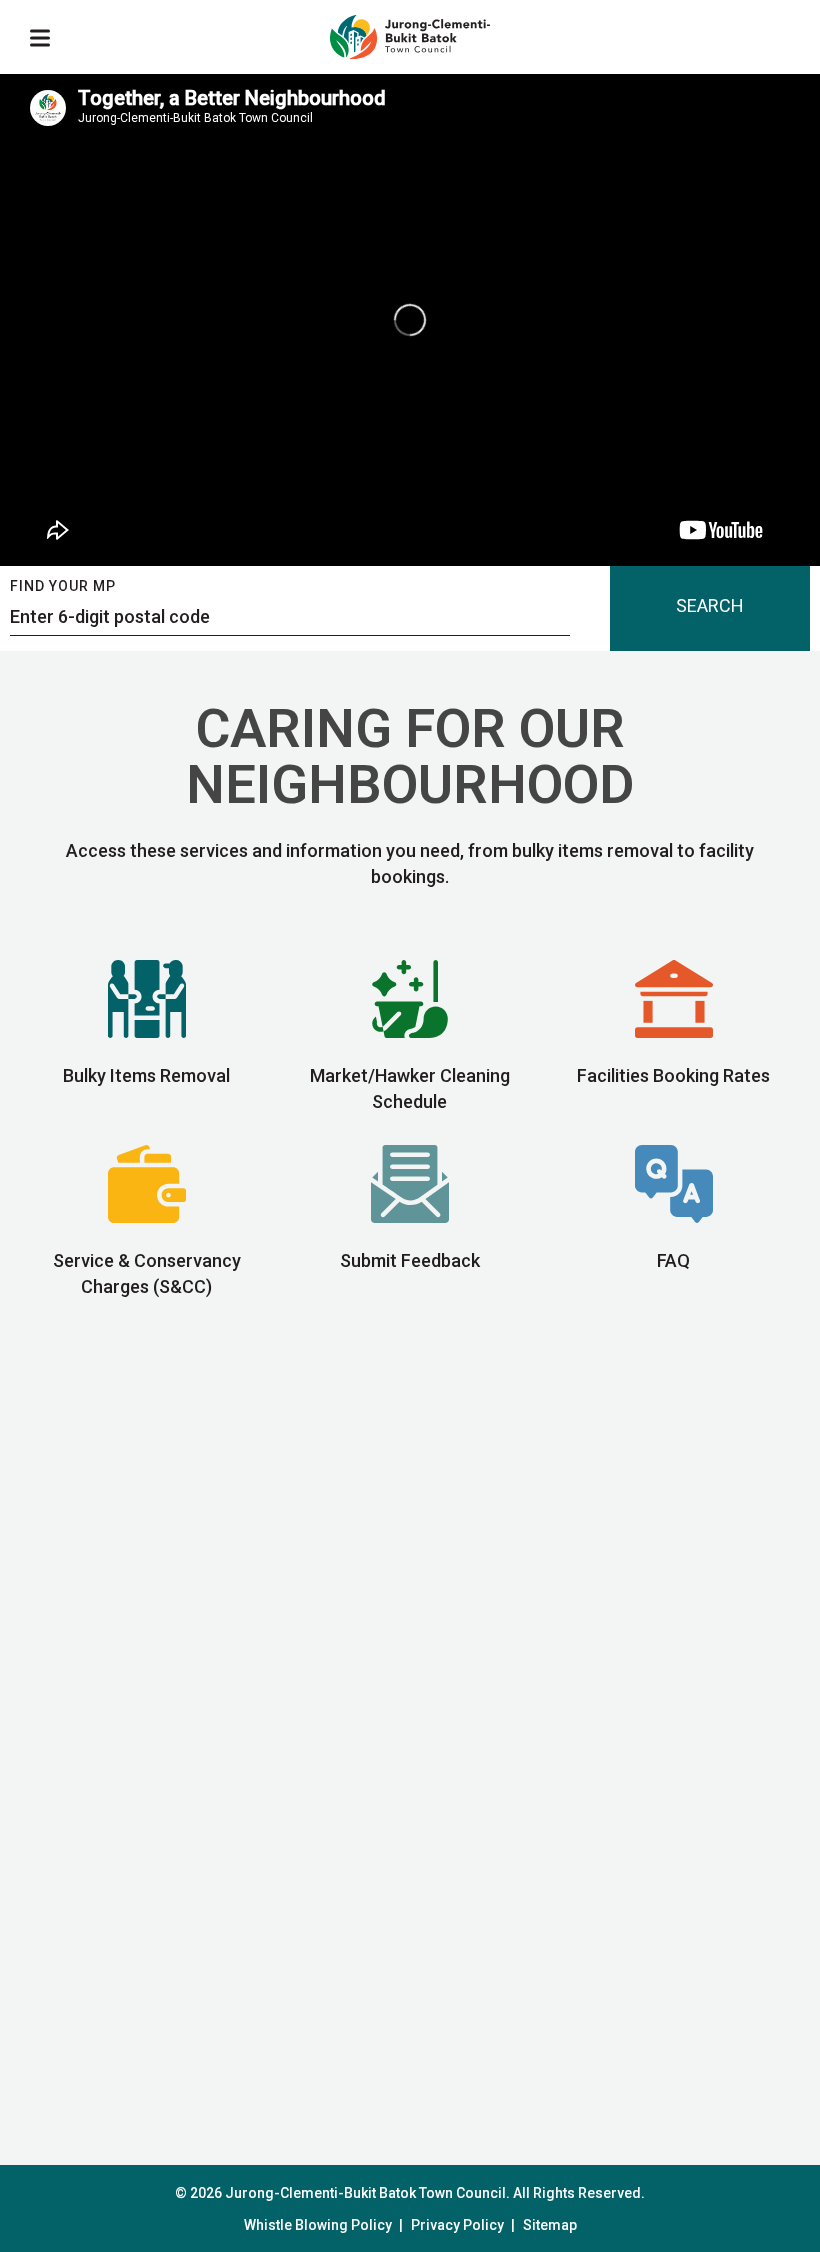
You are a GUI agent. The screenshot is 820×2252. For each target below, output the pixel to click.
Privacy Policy (457, 2225)
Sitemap (550, 2225)
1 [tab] (402, 2098)
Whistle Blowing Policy (318, 2225)
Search (710, 605)
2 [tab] (437, 2098)
